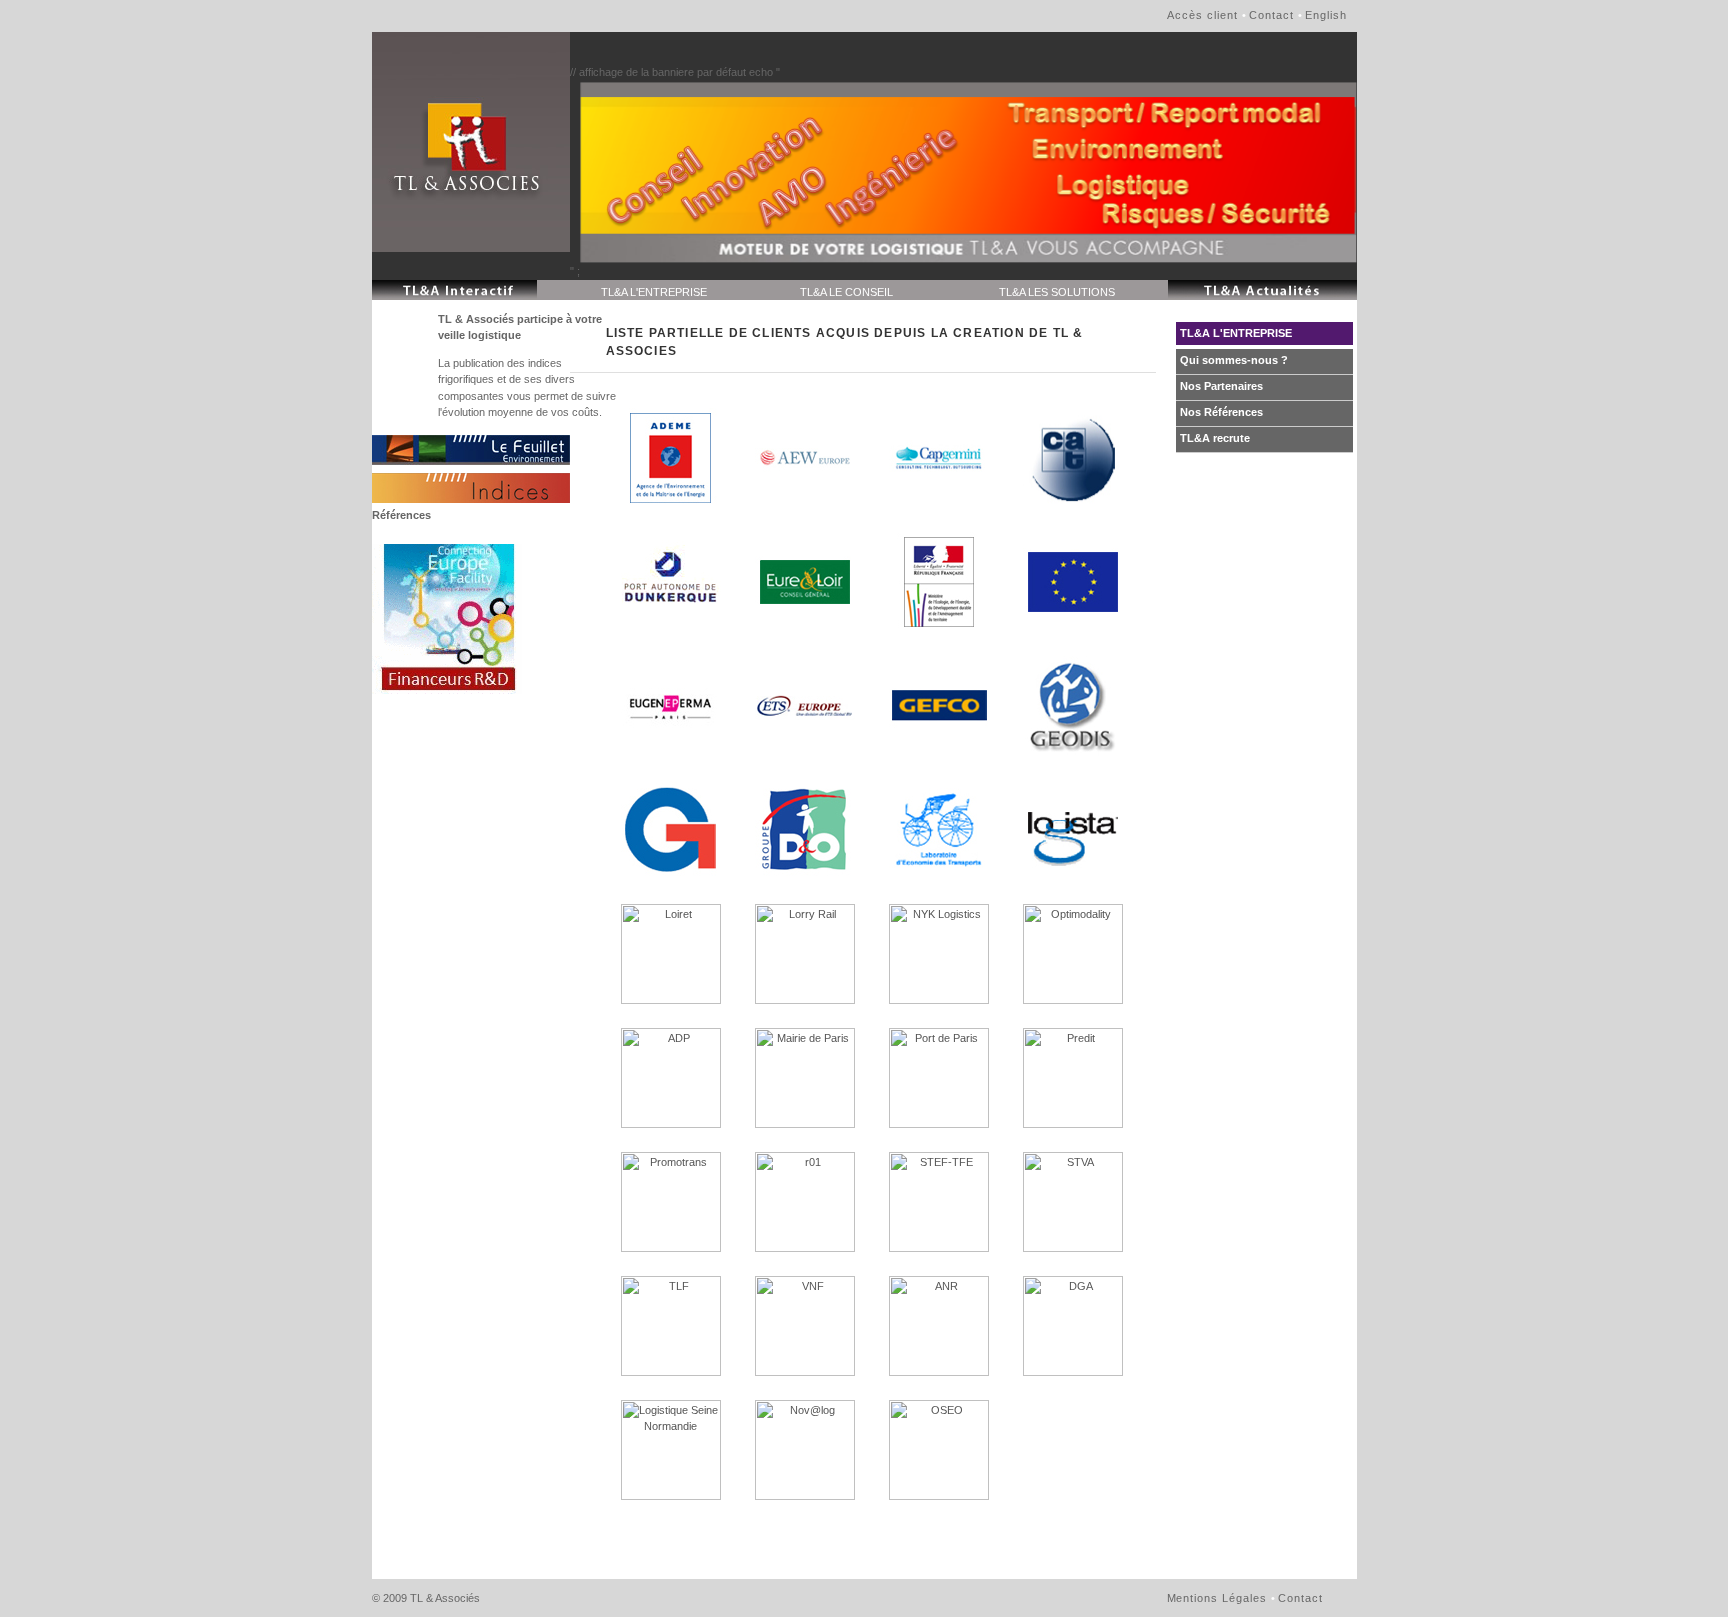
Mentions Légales (1217, 1598)
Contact (1271, 15)
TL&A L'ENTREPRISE (654, 292)
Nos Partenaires (1221, 386)
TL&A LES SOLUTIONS (1057, 292)
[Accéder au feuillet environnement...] (471, 450)
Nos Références (1221, 412)
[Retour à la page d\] (471, 142)
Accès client (1202, 15)
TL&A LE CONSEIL (846, 292)
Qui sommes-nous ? (1234, 360)
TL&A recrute (1215, 438)
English (1326, 15)
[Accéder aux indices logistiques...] (471, 488)
